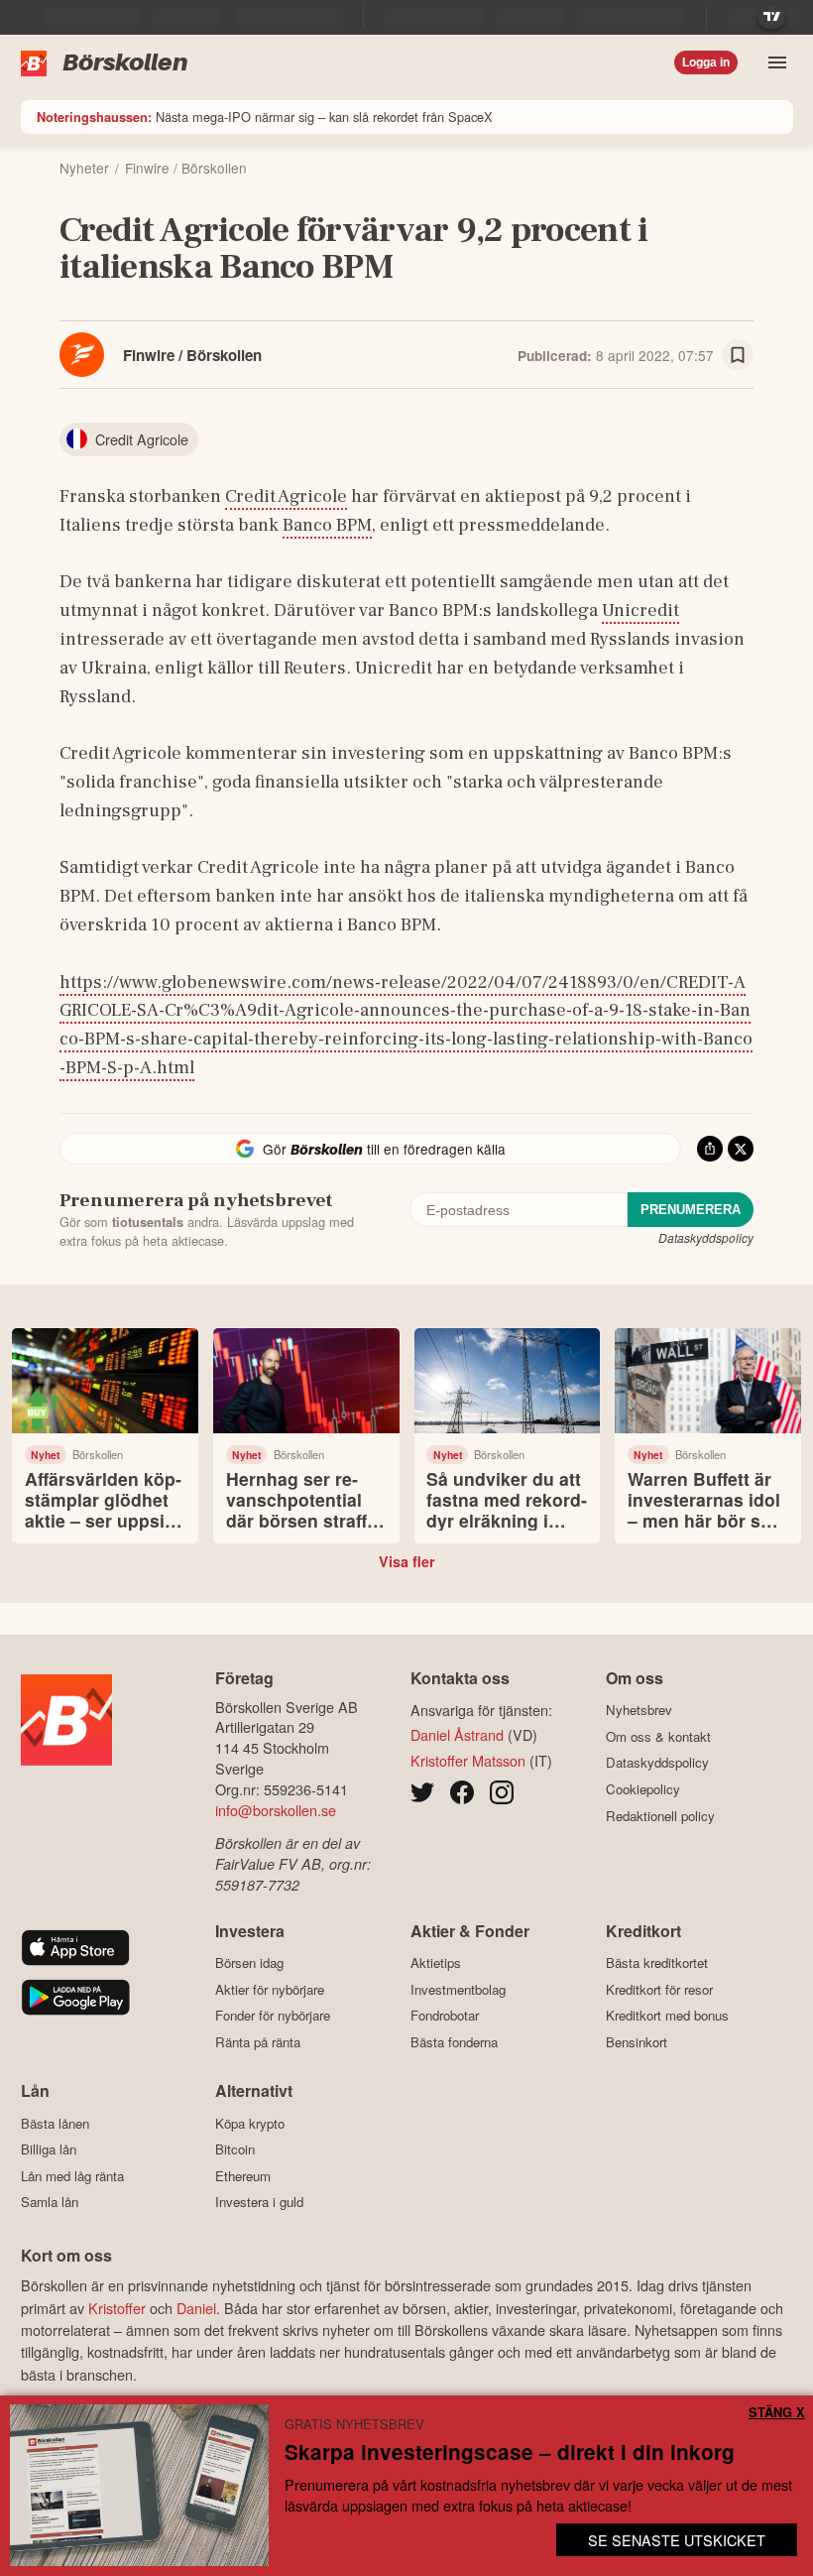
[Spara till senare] (738, 355)
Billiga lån (49, 2149)
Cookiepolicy (643, 1789)
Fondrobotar (445, 2016)
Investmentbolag (458, 1989)
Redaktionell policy (660, 1816)
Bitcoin (235, 2149)
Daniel (196, 2308)
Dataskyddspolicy (706, 1237)
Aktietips (436, 1963)
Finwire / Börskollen (192, 355)
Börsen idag (249, 1963)
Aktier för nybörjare (270, 1989)
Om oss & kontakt (658, 1736)
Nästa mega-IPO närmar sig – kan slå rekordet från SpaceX (265, 117)
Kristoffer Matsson (468, 1760)
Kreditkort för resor (659, 1989)
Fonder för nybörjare (273, 2016)
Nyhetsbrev (639, 1710)
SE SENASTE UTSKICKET (677, 2540)
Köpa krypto (250, 2123)
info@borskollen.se (276, 1810)
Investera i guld (259, 2202)
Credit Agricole (286, 496)
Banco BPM (327, 525)
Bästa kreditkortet (657, 1963)
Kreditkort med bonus (667, 2016)
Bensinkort (637, 2042)
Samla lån (50, 2202)
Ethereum (243, 2176)
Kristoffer (117, 2308)
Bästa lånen (55, 2123)
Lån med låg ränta (72, 2176)
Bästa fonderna (454, 2042)
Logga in (706, 62)
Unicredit (640, 610)
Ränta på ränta (258, 2042)
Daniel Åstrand (457, 1734)
